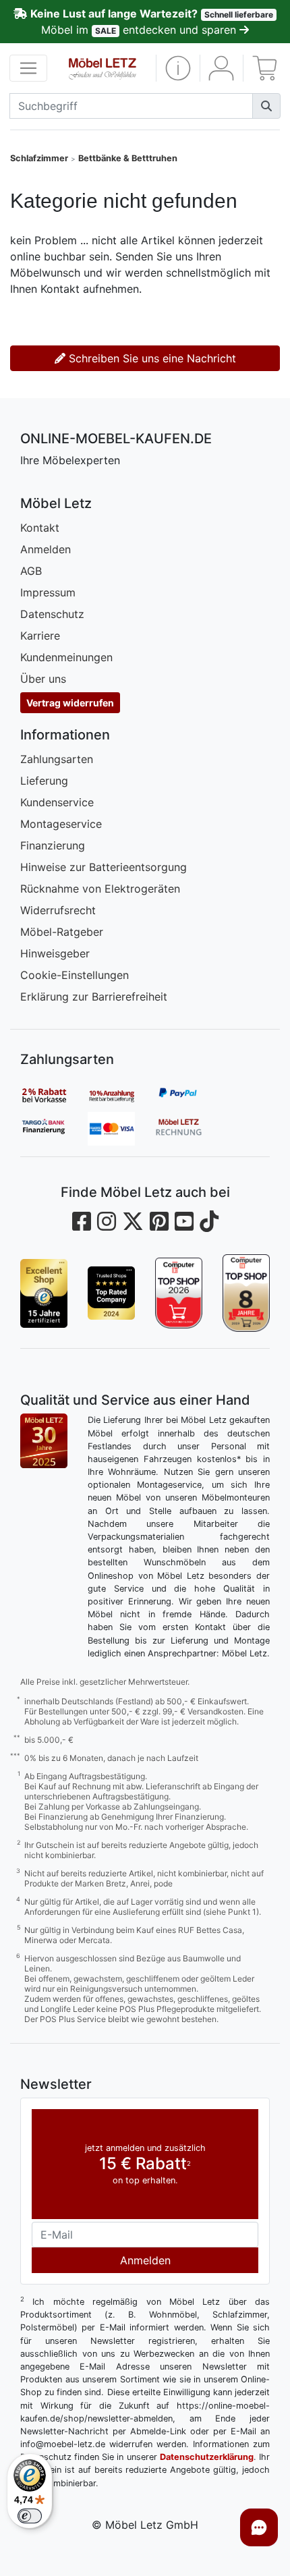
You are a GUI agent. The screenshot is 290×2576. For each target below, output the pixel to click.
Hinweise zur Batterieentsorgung (104, 867)
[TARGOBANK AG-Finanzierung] (54, 1129)
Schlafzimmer (39, 158)
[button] (178, 68)
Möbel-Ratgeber (62, 932)
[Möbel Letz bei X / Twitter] (133, 1222)
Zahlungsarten (57, 759)
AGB (31, 571)
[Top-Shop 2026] (179, 1293)
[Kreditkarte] (121, 1129)
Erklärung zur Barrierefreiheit (94, 997)
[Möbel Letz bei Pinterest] (159, 1222)
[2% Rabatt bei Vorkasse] (54, 1095)
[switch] (30, 2516)
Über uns (43, 679)
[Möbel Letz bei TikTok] (209, 1222)
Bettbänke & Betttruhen (128, 158)
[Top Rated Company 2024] (111, 1293)
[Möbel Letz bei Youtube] (184, 1222)
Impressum (48, 592)
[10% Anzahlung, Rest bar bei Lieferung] (121, 1095)
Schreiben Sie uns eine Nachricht (151, 358)
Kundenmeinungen (66, 657)
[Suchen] (266, 106)
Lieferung (44, 781)
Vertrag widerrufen (70, 703)
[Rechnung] (189, 1129)
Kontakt (40, 528)
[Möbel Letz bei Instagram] (107, 1222)
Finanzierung (53, 845)
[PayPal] (189, 1095)
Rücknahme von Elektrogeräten (100, 889)
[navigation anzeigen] (28, 68)
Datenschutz (52, 614)
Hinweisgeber (55, 953)
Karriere (40, 636)
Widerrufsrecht (58, 910)
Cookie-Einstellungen (75, 975)
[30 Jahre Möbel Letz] (44, 1440)
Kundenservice (57, 802)
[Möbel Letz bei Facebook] (82, 1222)
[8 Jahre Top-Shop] (246, 1293)
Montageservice (61, 824)
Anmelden (46, 549)
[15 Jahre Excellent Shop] (44, 1293)
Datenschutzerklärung (207, 2457)
